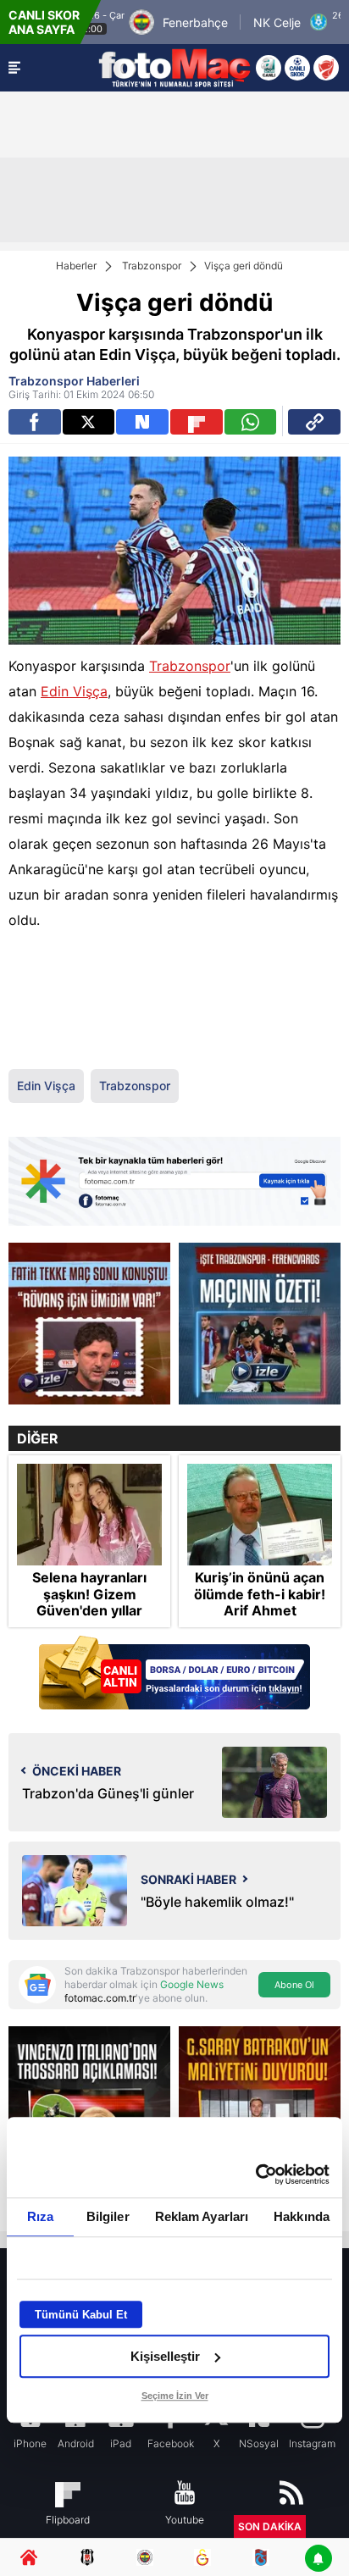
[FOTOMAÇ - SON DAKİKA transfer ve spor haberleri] (174, 68)
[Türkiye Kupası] (326, 68)
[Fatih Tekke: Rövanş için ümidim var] (89, 1324)
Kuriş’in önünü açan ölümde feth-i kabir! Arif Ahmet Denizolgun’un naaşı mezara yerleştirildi (260, 1610)
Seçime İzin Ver (175, 2396)
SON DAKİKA (270, 2526)
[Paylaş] (314, 422)
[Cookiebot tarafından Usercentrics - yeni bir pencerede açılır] (255, 2174)
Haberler (76, 266)
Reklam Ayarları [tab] (202, 2216)
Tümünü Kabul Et (81, 2315)
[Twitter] (89, 422)
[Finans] (174, 1674)
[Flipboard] (197, 422)
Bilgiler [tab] (108, 2216)
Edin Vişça (74, 691)
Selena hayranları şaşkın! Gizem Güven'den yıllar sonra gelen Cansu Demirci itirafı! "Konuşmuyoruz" (89, 1618)
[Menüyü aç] (14, 68)
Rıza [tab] (40, 2216)
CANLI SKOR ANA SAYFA (44, 22)
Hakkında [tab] (302, 2216)
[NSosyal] (142, 422)
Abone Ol (294, 1985)
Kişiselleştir (165, 2356)
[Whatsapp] (251, 422)
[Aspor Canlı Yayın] (269, 68)
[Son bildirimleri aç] (319, 2559)
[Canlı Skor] (297, 68)
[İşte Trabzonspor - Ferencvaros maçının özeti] (260, 1324)
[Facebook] (35, 422)
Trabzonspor (152, 266)
